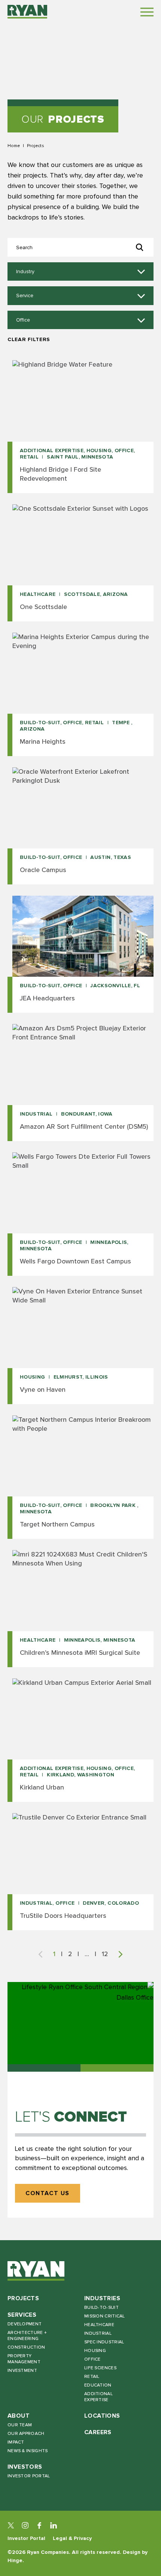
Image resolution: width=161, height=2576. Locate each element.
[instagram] (25, 2525)
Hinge (15, 2560)
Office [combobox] (23, 320)
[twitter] (11, 2525)
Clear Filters (29, 339)
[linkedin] (54, 2525)
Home (14, 146)
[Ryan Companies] (27, 12)
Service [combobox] (25, 296)
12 (105, 1954)
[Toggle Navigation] (147, 12)
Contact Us (48, 2193)
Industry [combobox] (25, 272)
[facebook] (39, 2525)
